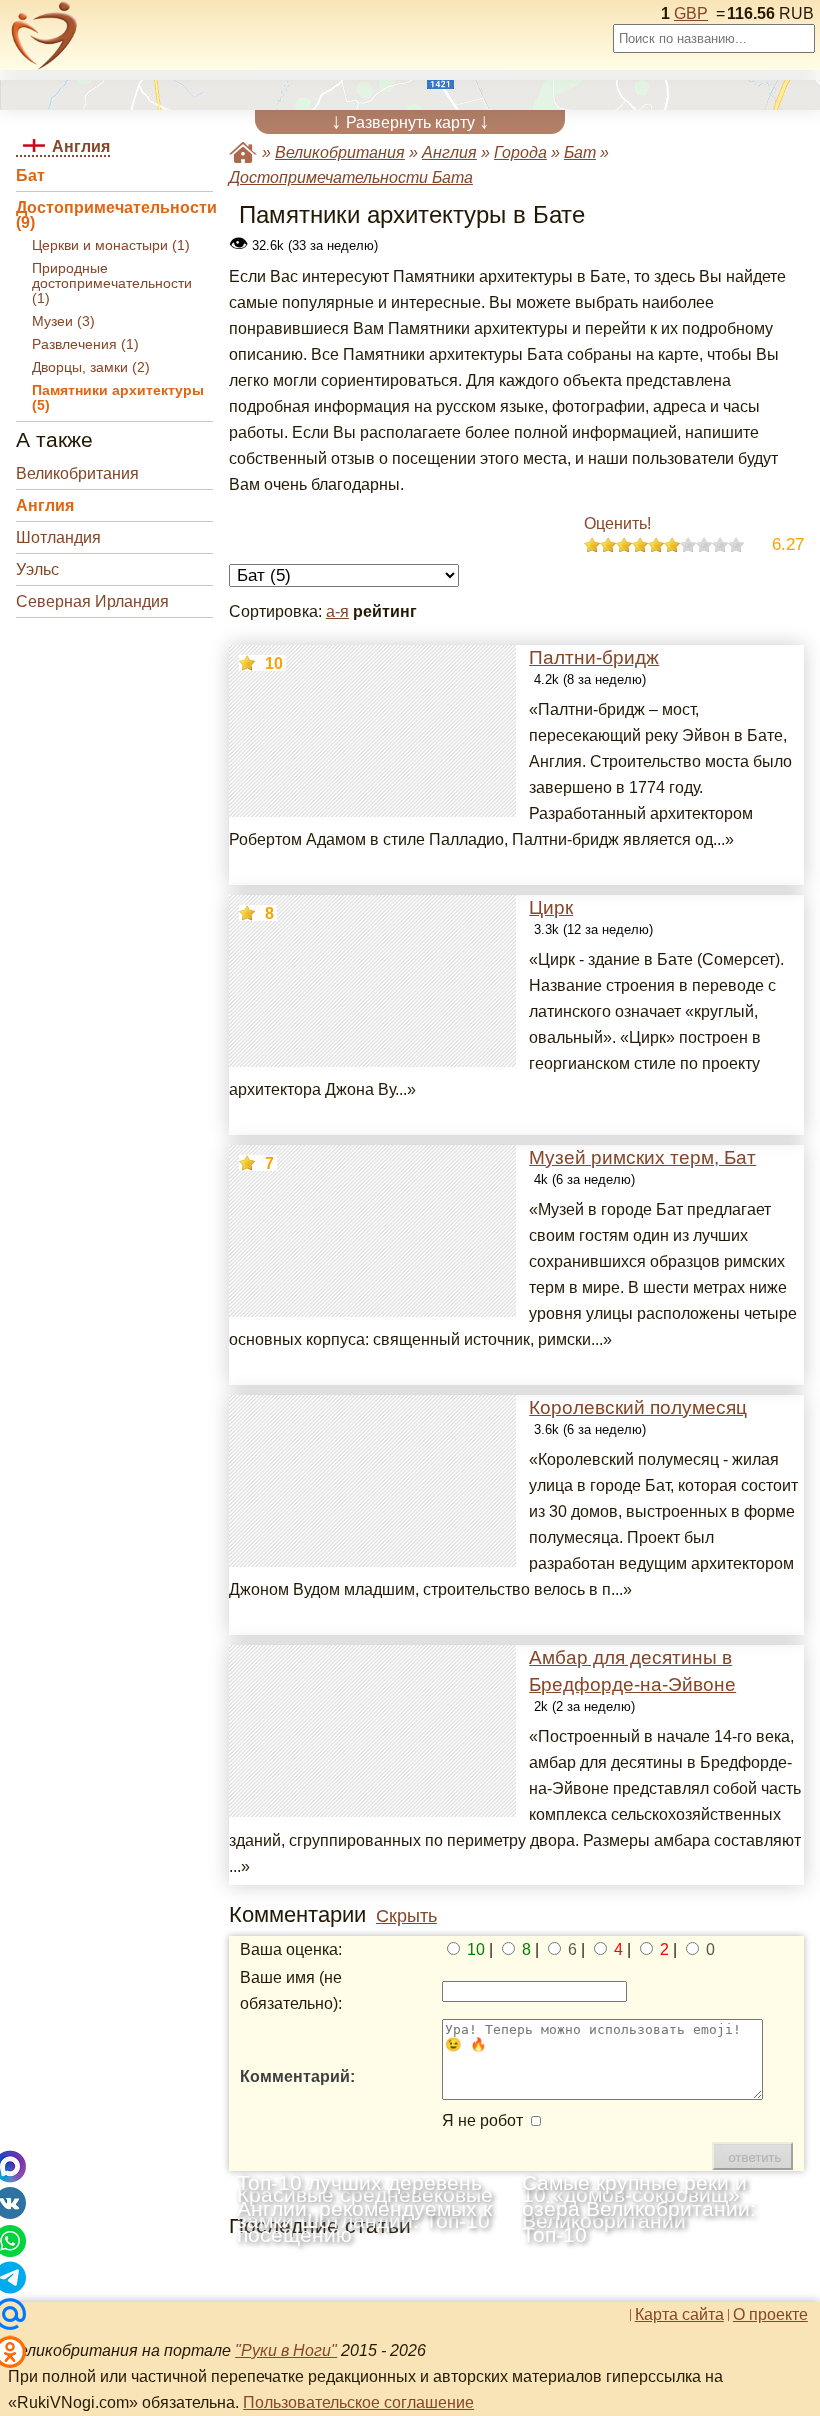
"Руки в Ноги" (286, 2350)
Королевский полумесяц (638, 1407)
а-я (337, 611)
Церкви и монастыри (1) (111, 245)
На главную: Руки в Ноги (243, 152)
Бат (30, 175)
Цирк (551, 907)
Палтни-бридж (594, 657)
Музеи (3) (63, 321)
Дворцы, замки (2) (91, 367)
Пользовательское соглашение (358, 2402)
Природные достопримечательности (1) (112, 283)
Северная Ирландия (92, 601)
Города (520, 152)
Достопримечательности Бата (351, 177)
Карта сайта (679, 2315)
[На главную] (44, 35)
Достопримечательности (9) (114, 215)
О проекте (770, 2315)
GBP (691, 13)
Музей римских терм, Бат (642, 1157)
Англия (45, 505)
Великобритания (77, 473)
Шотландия (58, 537)
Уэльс (37, 569)
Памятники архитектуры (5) (118, 398)
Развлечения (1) (85, 344)
